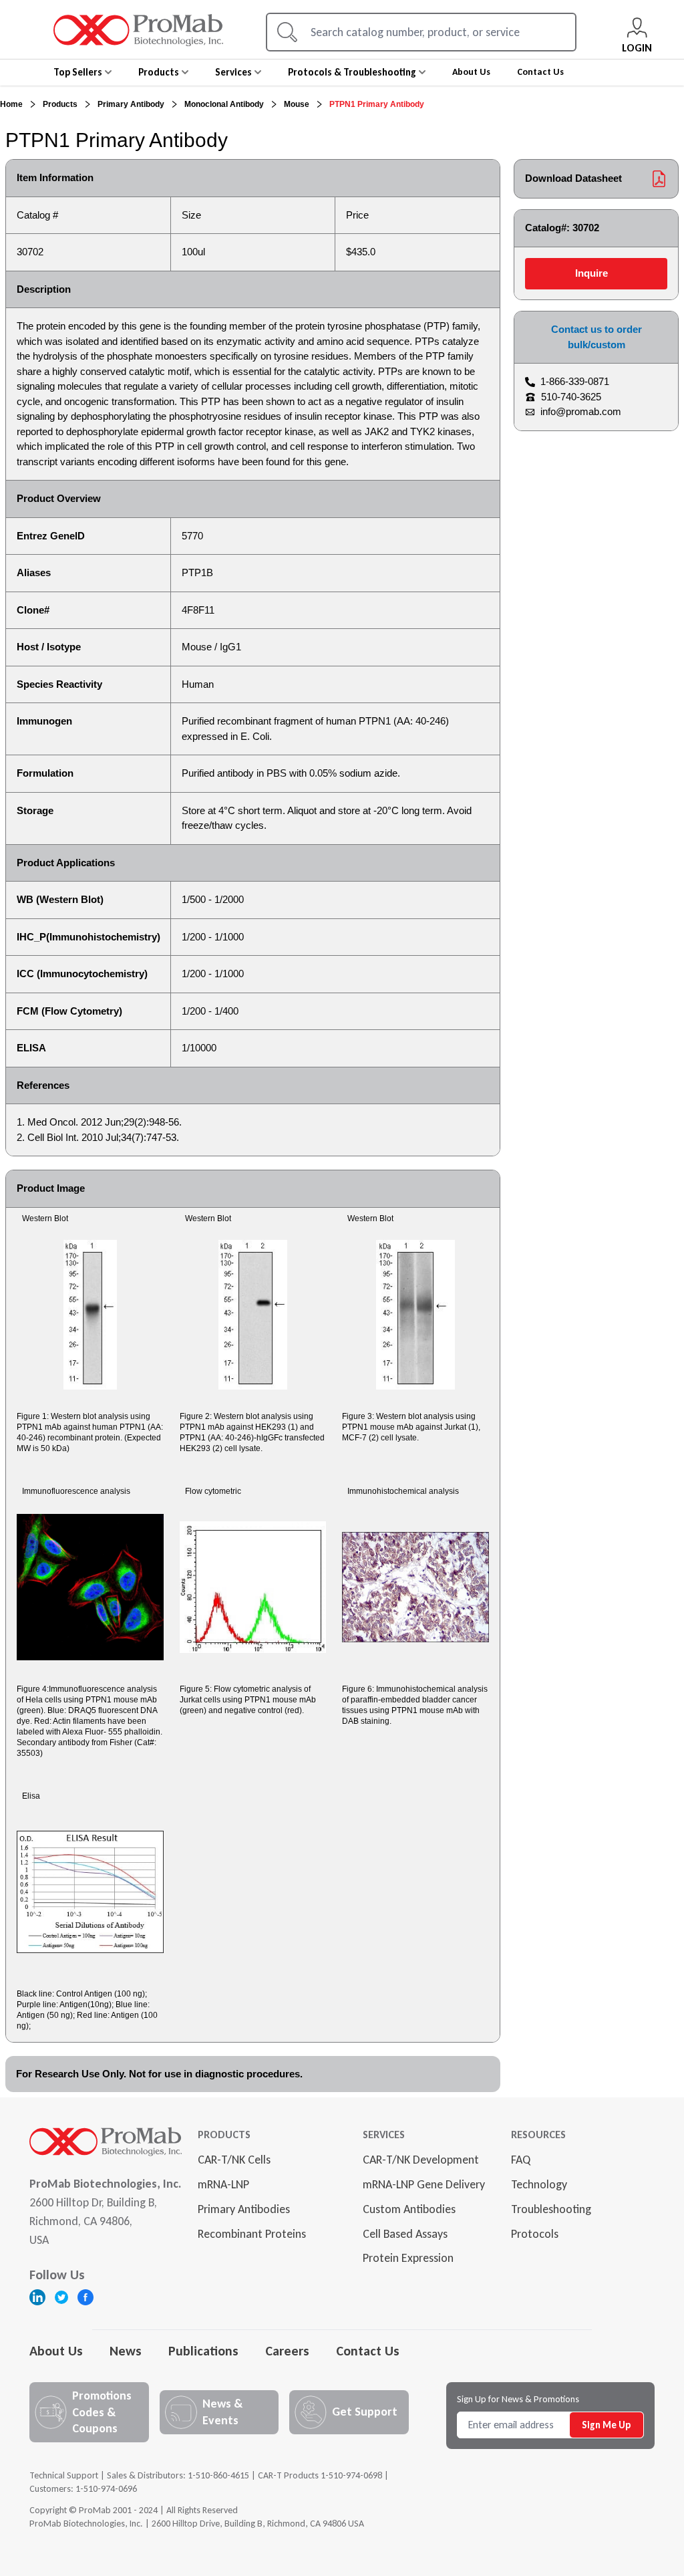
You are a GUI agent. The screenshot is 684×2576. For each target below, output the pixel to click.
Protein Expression (408, 2258)
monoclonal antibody (224, 104)
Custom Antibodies (409, 2209)
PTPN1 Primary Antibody (377, 104)
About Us (56, 2351)
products (60, 104)
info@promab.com (581, 411)
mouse (297, 104)
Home (11, 104)
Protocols (535, 2234)
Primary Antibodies (244, 2209)
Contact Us (368, 2351)
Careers (287, 2351)
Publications (203, 2351)
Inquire (591, 273)
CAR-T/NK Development (421, 2160)
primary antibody (131, 104)
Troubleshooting (551, 2209)
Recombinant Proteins (252, 2234)
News (126, 2351)
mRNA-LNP (223, 2184)
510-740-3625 (571, 397)
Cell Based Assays (405, 2234)
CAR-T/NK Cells (234, 2160)
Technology (539, 2184)
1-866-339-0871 (575, 381)
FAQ (521, 2160)
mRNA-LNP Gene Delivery (424, 2184)
